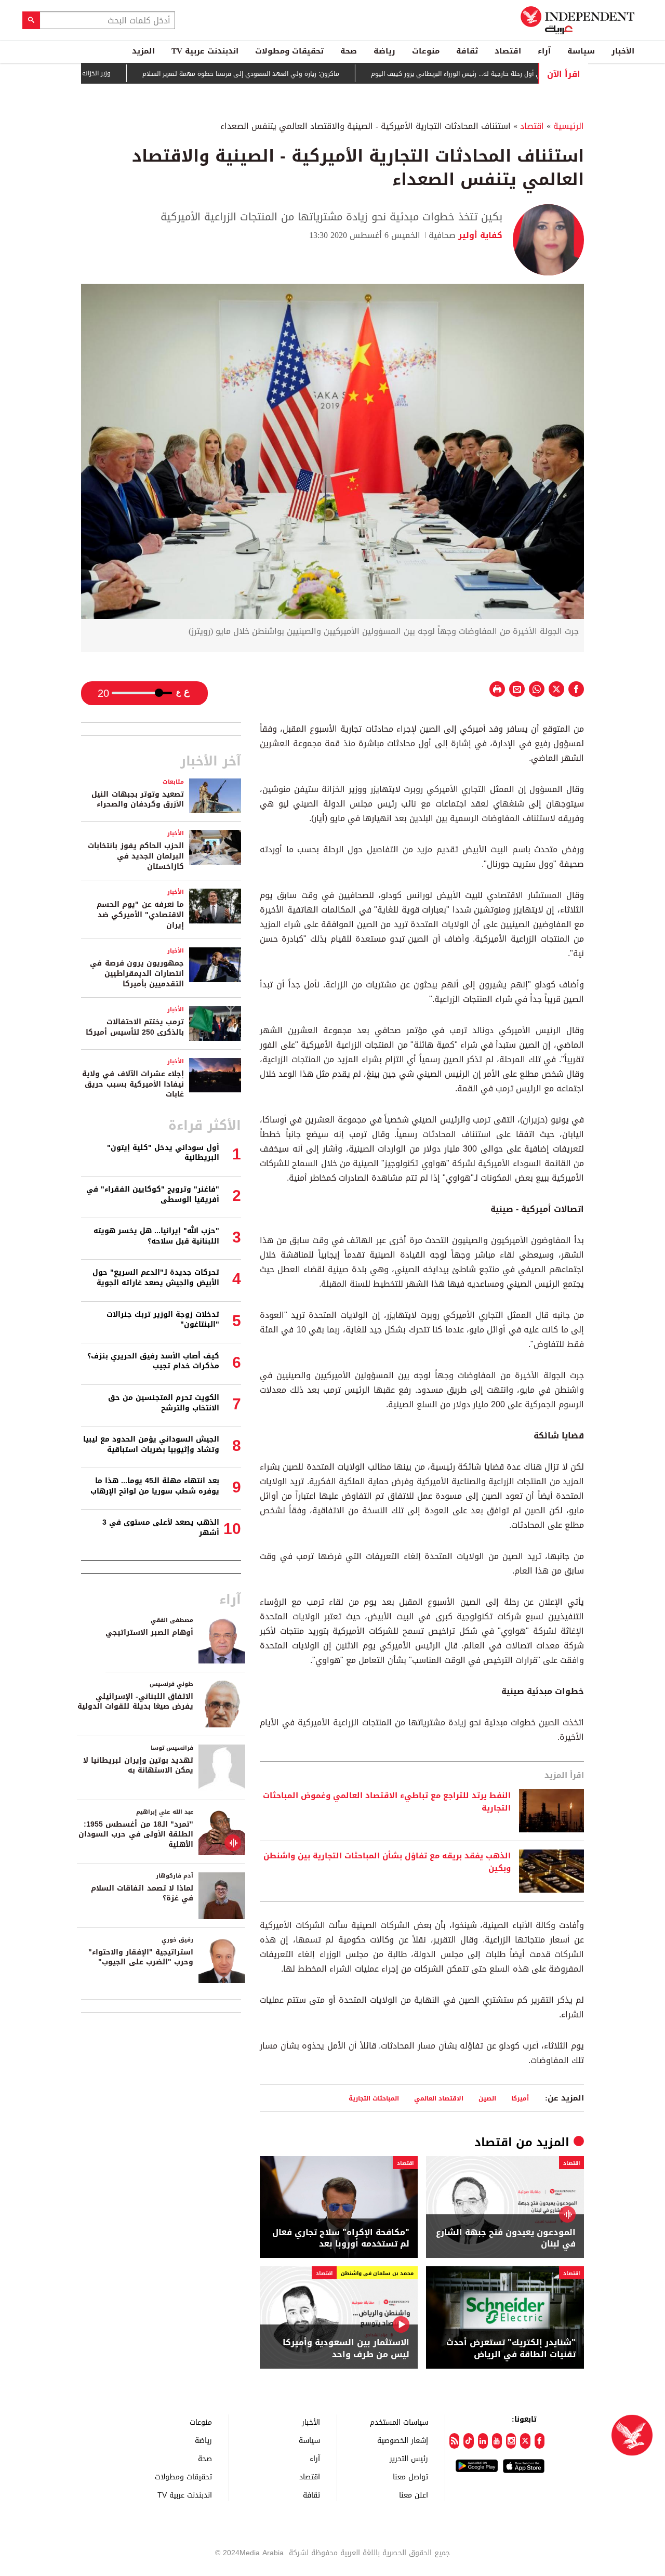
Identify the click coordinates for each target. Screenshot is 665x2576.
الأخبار (623, 51)
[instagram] (511, 2441)
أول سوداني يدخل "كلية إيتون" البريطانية (163, 1153)
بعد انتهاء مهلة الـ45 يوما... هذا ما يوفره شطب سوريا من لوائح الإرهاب (155, 1486)
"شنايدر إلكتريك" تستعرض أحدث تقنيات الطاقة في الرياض (511, 2349)
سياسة (581, 51)
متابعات (173, 782)
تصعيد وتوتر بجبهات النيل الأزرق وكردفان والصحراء (138, 800)
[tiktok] (468, 2441)
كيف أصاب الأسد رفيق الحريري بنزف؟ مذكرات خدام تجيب (153, 1361)
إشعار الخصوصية (403, 2440)
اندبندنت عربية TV (205, 51)
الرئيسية (569, 126)
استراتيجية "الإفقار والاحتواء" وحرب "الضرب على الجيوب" (141, 1957)
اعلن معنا (414, 2495)
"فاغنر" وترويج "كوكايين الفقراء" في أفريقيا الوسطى (153, 1194)
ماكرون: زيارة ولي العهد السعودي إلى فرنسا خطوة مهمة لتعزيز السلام (285, 74)
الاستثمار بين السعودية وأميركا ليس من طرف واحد (346, 2349)
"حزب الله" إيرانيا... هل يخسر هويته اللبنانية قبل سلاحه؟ (156, 1236)
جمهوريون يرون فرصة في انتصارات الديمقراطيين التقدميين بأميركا (137, 973)
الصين (487, 2098)
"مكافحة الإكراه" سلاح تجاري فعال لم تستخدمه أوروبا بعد (341, 2238)
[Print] (497, 689)
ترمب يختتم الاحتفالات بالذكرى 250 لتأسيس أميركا (135, 1027)
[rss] (454, 2441)
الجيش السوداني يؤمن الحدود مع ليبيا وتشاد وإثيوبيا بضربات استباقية (151, 1444)
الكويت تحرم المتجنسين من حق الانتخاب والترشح (164, 1403)
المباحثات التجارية (374, 2098)
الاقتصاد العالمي (439, 2098)
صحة (349, 51)
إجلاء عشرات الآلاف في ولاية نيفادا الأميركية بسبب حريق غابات (133, 1084)
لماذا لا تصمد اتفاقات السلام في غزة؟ (142, 1893)
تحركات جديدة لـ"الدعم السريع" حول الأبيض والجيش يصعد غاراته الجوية (156, 1278)
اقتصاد (508, 51)
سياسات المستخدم (399, 2422)
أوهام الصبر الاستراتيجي (149, 1633)
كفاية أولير (479, 235)
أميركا (520, 2098)
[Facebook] (540, 2441)
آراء (544, 51)
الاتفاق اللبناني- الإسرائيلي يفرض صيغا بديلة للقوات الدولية (135, 1702)
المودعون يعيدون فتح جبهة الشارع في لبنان (506, 2238)
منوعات (426, 51)
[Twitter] (525, 2441)
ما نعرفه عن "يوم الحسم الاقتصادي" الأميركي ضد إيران (140, 915)
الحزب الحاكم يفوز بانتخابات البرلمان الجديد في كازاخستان (136, 856)
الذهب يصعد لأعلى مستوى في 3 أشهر (161, 1528)
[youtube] (497, 2441)
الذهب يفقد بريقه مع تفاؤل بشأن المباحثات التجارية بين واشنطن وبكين (387, 1862)
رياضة (384, 51)
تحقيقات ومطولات (289, 51)
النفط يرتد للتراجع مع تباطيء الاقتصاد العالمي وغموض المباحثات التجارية (387, 1802)
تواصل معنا (410, 2476)
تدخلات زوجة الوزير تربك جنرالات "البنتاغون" (163, 1320)
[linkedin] (483, 2441)
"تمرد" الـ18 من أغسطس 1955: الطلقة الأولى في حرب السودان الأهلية (136, 1834)
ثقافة (467, 51)
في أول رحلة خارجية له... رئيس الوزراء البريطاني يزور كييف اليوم (503, 74)
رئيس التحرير (409, 2458)
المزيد (143, 51)
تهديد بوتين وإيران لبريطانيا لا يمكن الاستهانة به (138, 1766)
